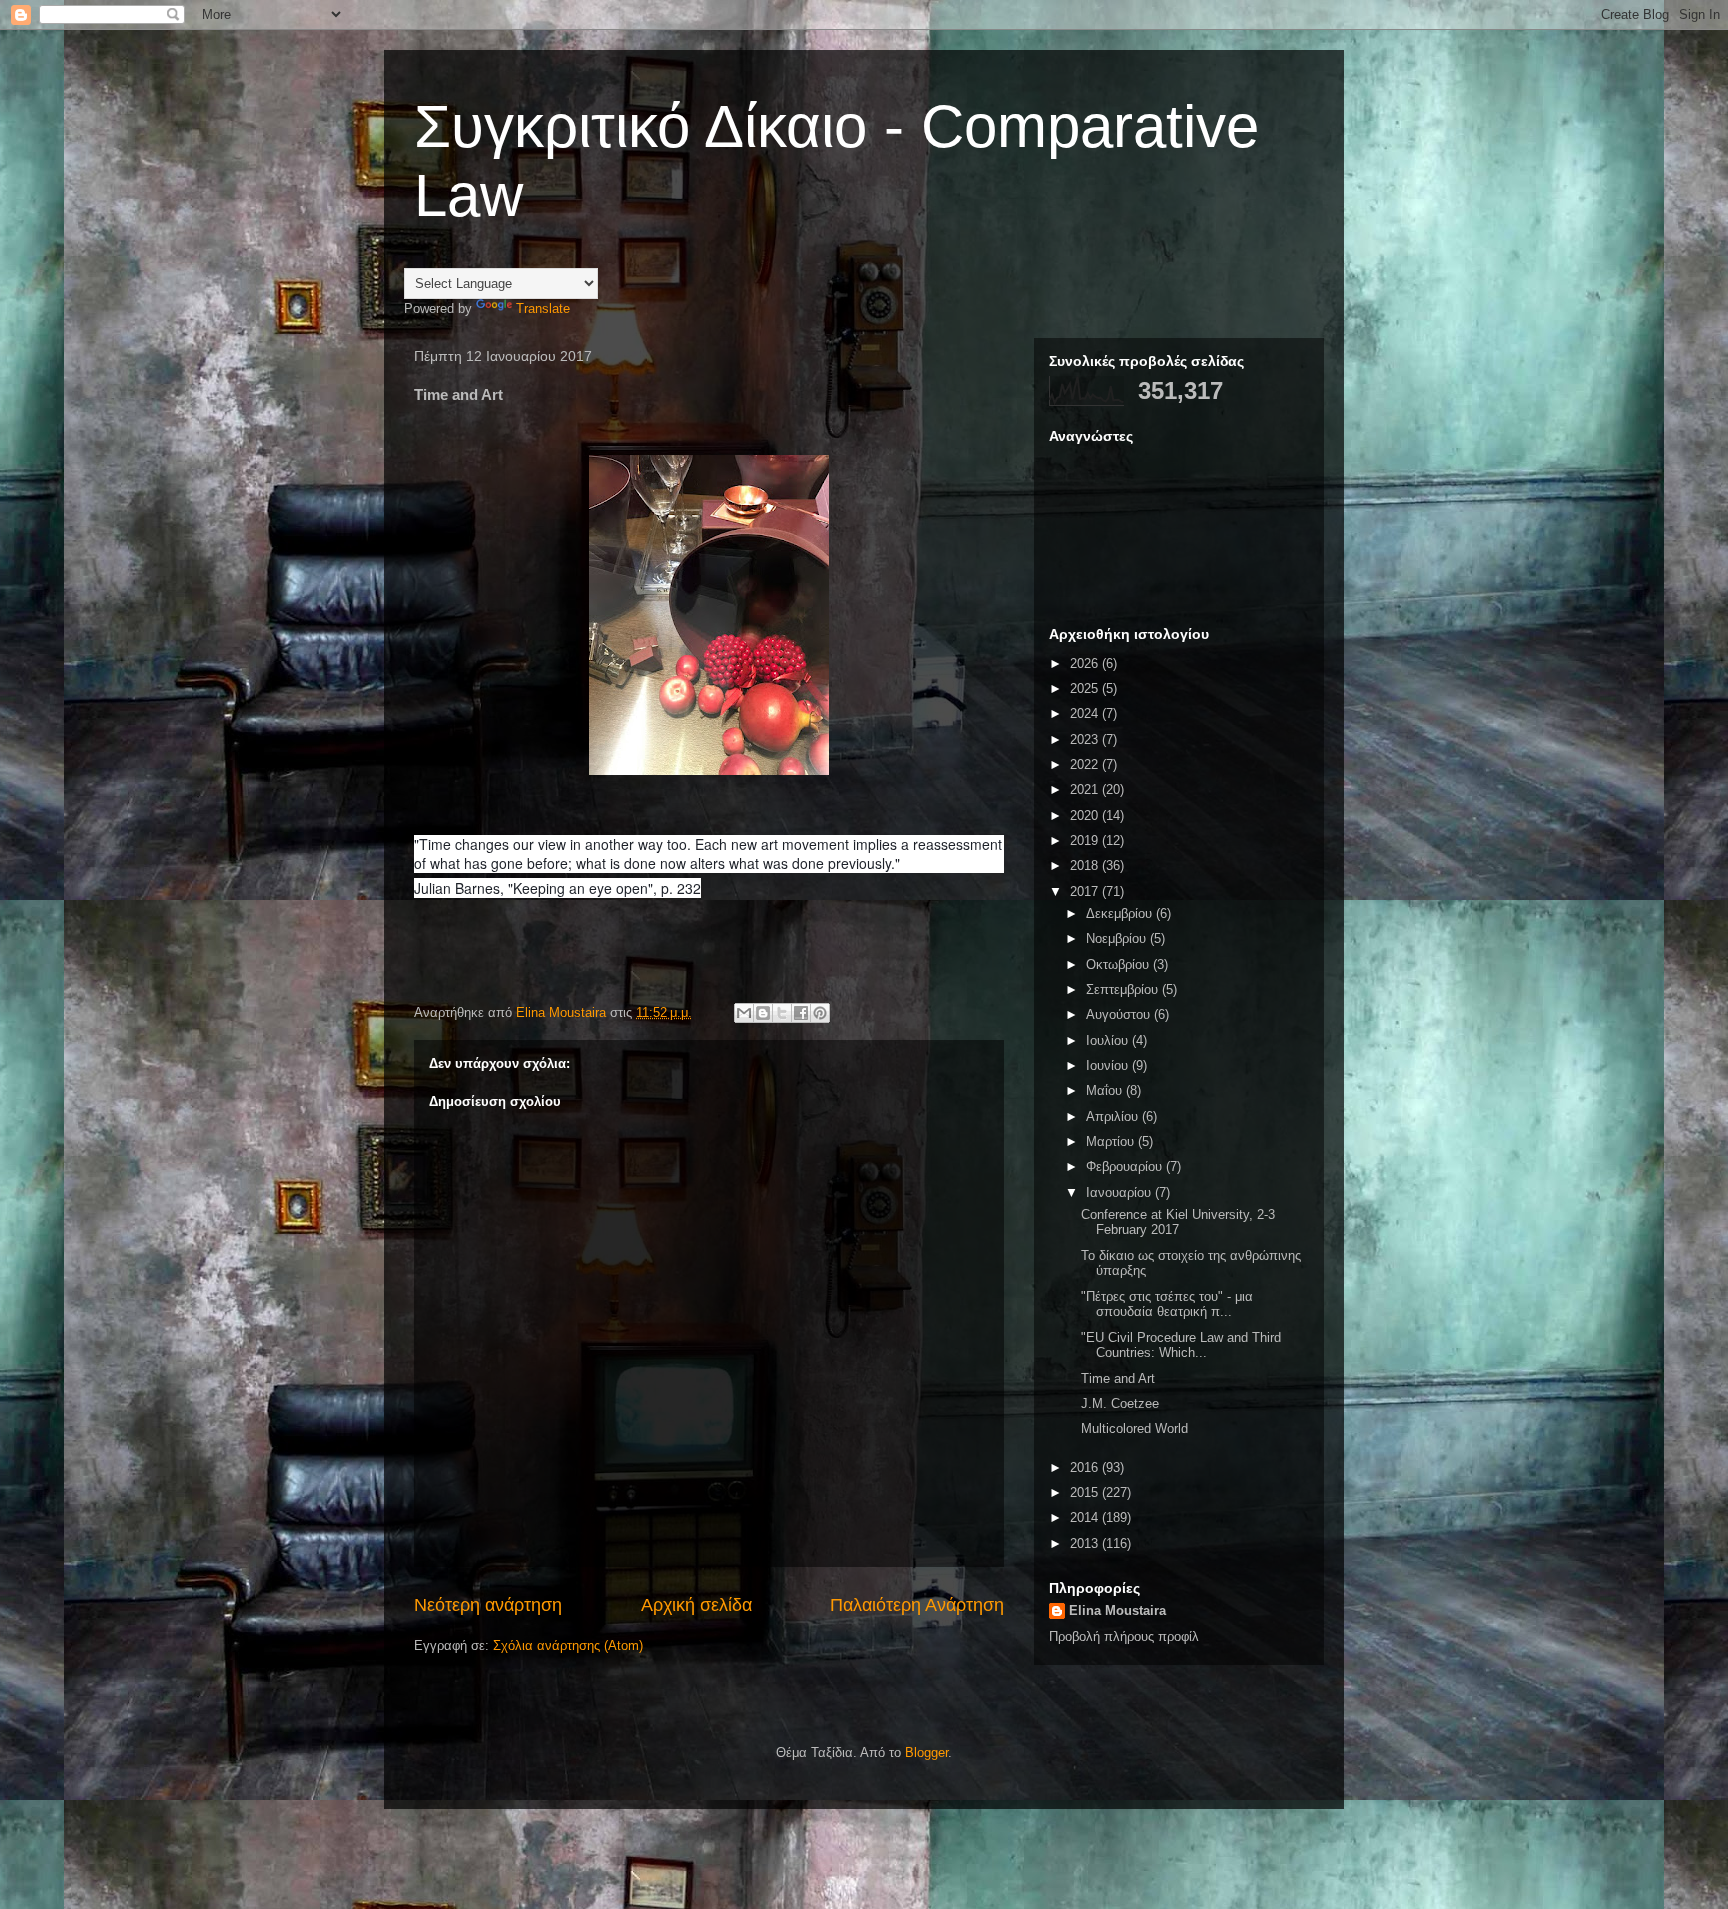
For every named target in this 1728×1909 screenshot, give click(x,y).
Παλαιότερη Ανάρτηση (917, 1605)
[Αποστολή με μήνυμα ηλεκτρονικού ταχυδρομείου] (744, 1013)
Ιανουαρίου (1120, 1192)
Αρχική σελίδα (696, 1605)
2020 (1086, 815)
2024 (1086, 713)
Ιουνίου (1109, 1065)
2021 (1086, 789)
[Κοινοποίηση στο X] (782, 1013)
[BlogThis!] (763, 1013)
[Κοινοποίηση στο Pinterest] (820, 1013)
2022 (1086, 764)
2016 (1086, 1467)
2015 (1086, 1492)
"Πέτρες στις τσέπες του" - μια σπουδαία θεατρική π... (1167, 1304)
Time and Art (1118, 1378)
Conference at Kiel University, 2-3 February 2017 (1178, 1222)
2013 (1086, 1543)
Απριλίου (1114, 1116)
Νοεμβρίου (1118, 938)
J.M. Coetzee (1120, 1403)
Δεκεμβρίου (1121, 913)
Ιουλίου (1109, 1040)
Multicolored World (1134, 1428)
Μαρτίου (1112, 1141)
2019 (1086, 840)
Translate (543, 308)
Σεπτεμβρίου (1124, 989)
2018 (1086, 865)
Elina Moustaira (1117, 1610)
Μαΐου (1106, 1090)
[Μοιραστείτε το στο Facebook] (801, 1013)
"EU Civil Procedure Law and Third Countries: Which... (1181, 1345)
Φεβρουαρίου (1126, 1166)
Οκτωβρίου (1119, 964)
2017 (1086, 891)
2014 (1086, 1517)
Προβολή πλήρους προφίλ (1124, 1636)
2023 (1086, 739)
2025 (1086, 688)
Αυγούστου (1120, 1014)
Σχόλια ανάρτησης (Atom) (568, 1645)
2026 (1086, 663)
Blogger (926, 1752)
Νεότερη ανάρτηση (488, 1605)
